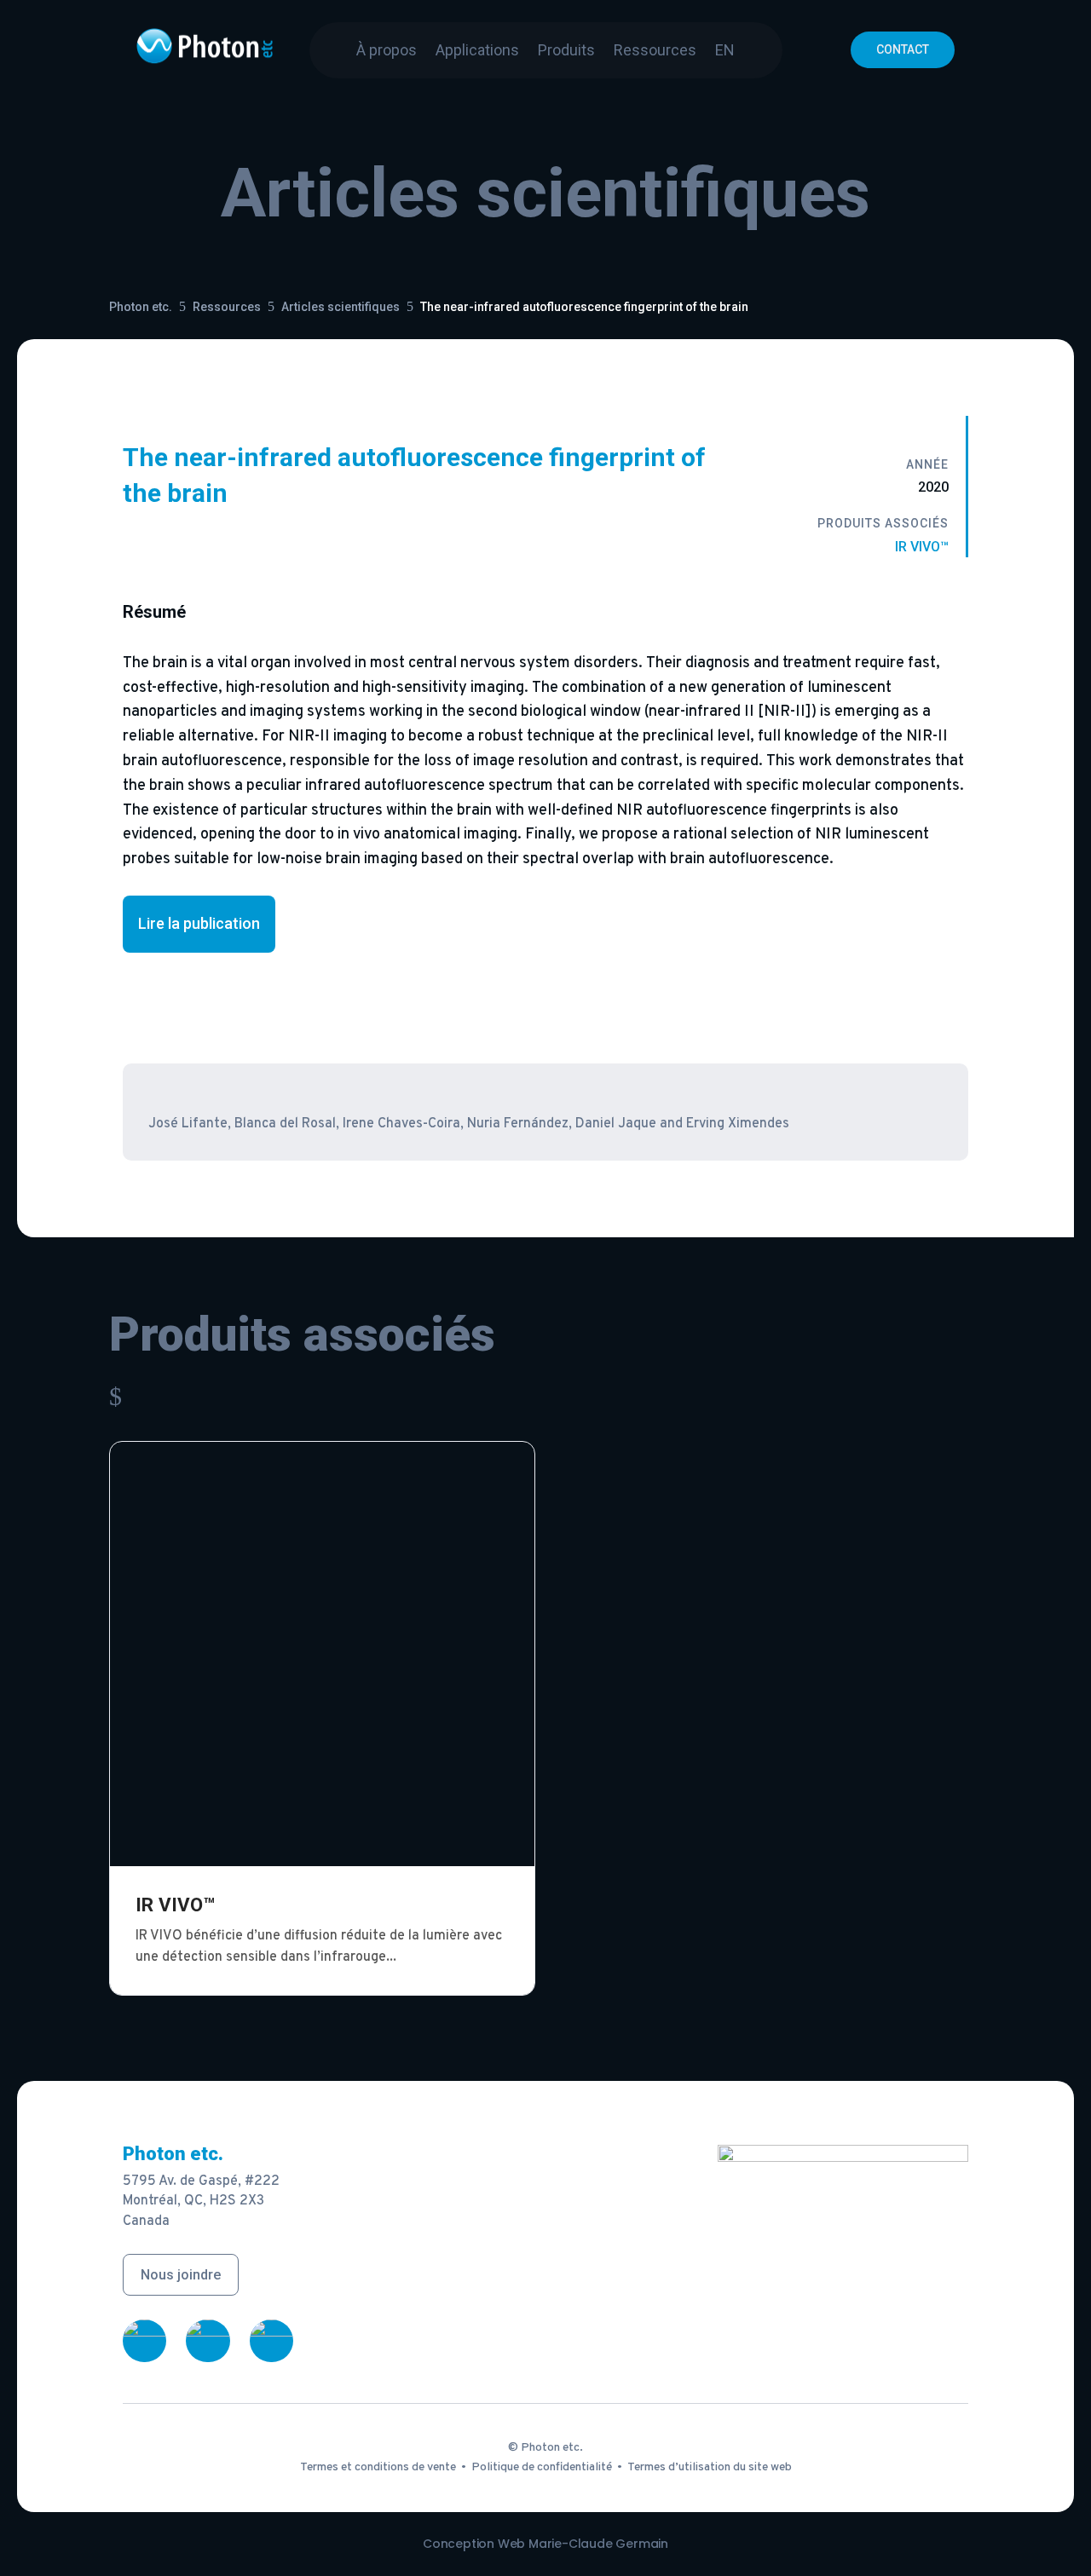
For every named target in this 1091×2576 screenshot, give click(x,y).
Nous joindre (181, 2275)
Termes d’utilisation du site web (710, 2467)
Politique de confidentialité (542, 2467)
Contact (903, 49)
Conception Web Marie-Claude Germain (545, 2544)
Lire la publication (199, 923)
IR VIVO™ (922, 547)
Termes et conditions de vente (378, 2467)
